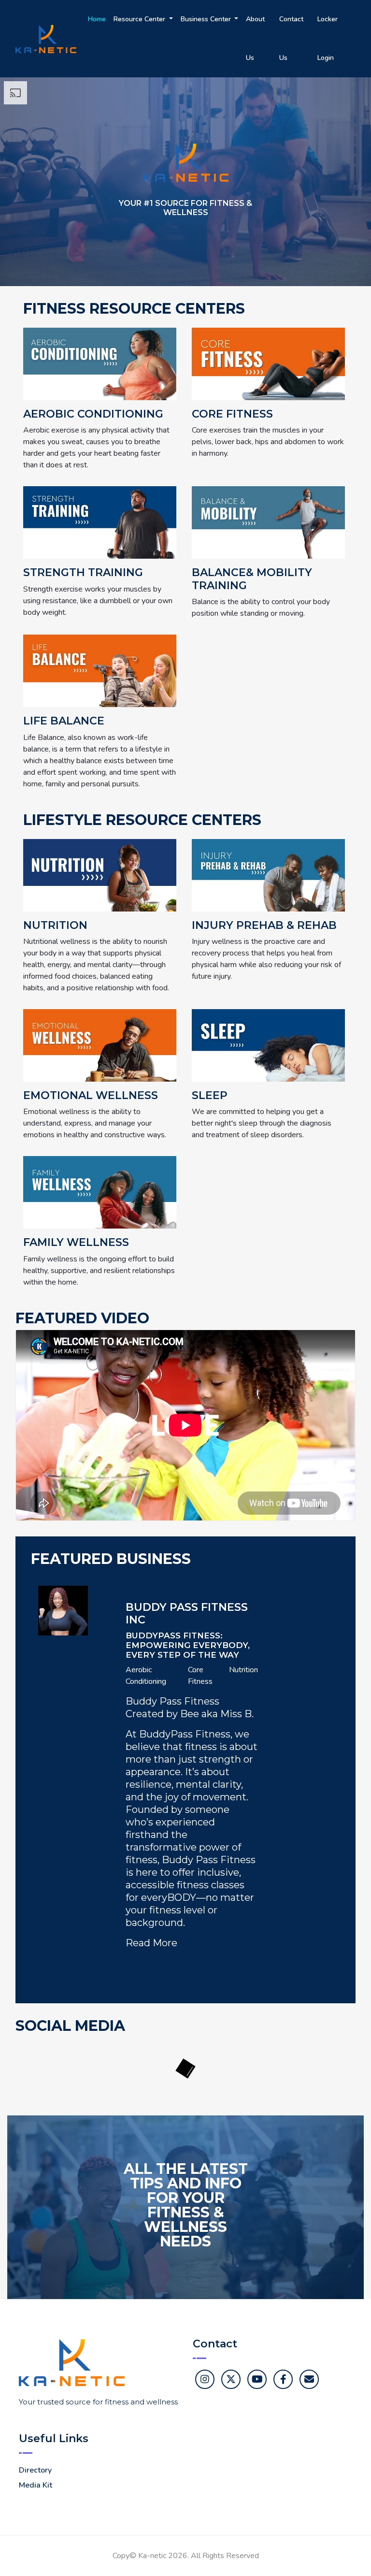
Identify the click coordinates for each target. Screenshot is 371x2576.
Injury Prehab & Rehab (264, 926)
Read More (151, 1943)
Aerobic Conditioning (93, 414)
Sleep (210, 1096)
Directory (35, 2470)
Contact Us (291, 38)
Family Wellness (76, 1243)
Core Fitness (232, 414)
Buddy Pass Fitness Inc (187, 1614)
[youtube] (257, 2379)
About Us (255, 38)
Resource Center (140, 19)
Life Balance (64, 721)
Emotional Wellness (91, 1096)
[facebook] (283, 2379)
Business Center (207, 19)
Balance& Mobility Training (252, 579)
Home (97, 19)
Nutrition (55, 926)
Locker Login (328, 38)
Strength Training (83, 573)
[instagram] (205, 2379)
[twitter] (231, 2379)
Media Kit (36, 2485)
